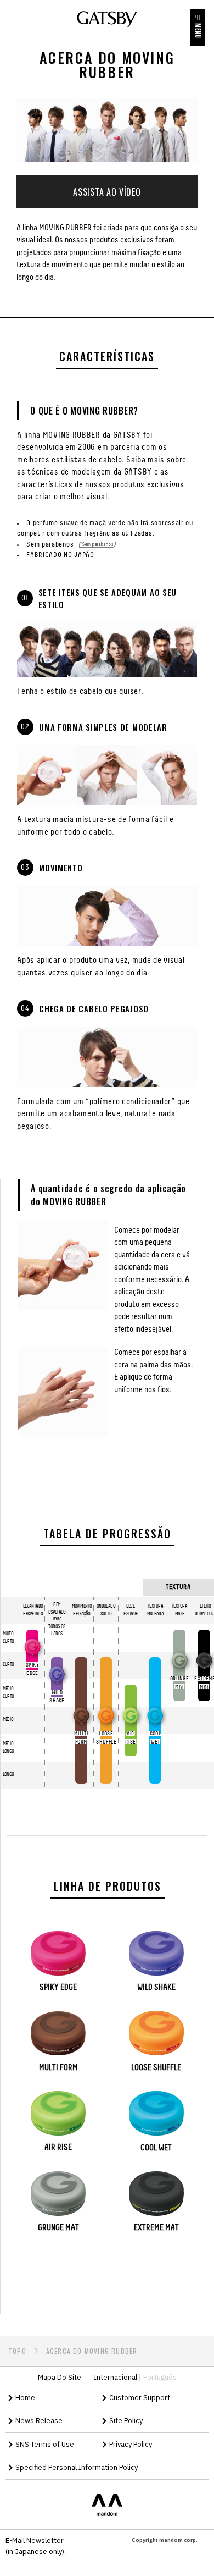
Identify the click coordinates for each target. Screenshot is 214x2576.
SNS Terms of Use (45, 2444)
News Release (39, 2421)
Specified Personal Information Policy (77, 2467)
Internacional (116, 2377)
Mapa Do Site (60, 2377)
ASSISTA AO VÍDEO (107, 192)
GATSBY (107, 19)
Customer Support (140, 2398)
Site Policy (126, 2421)
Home (25, 2398)
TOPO (17, 2351)
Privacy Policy (131, 2444)
